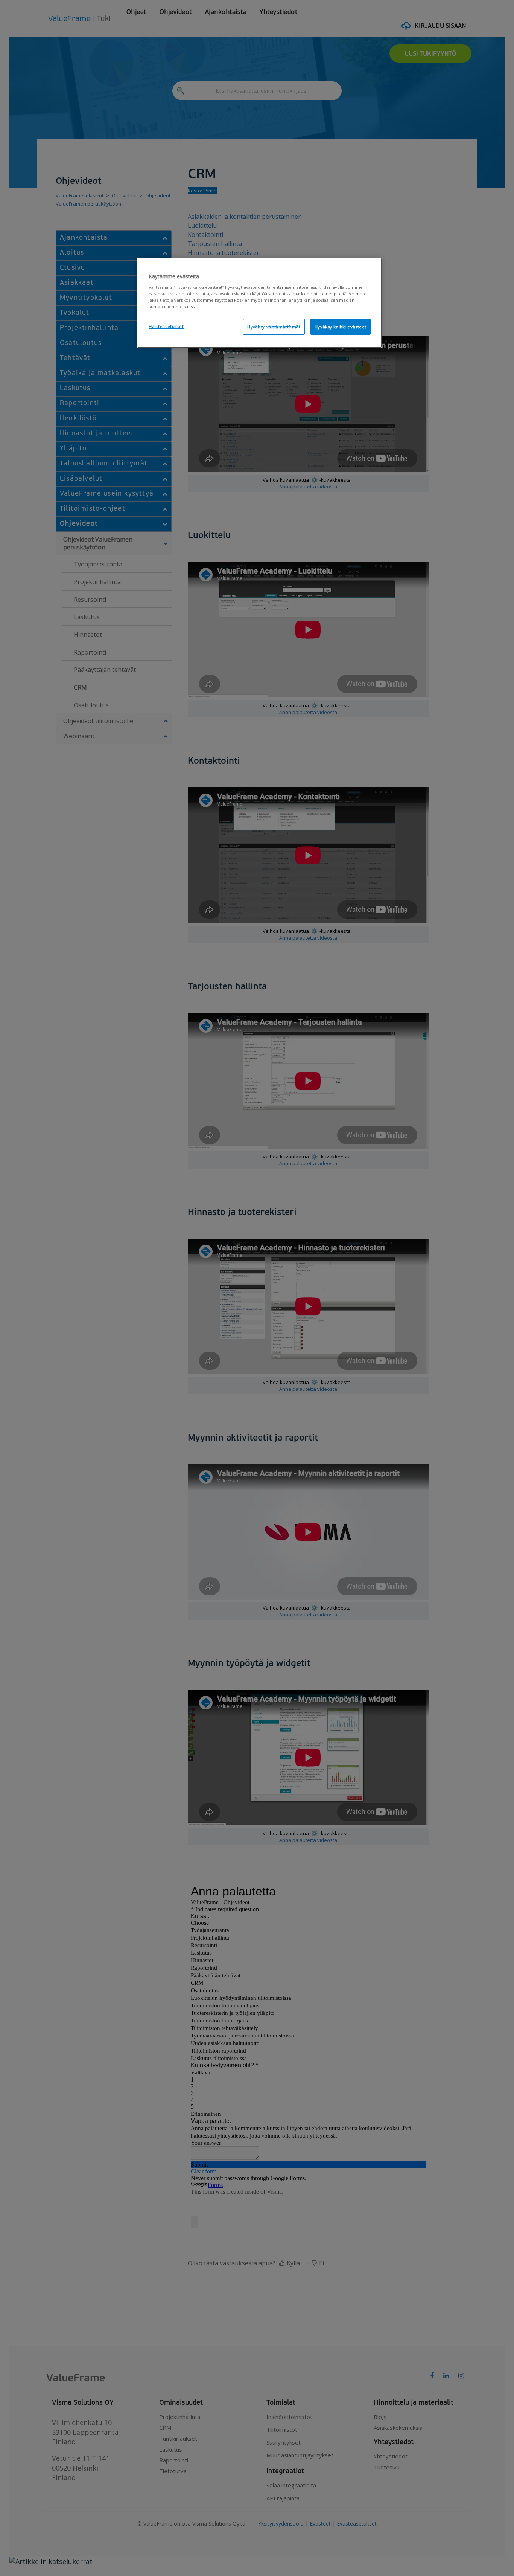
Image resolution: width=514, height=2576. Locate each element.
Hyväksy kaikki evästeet (341, 327)
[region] (260, 303)
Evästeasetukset (166, 326)
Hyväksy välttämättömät (274, 327)
